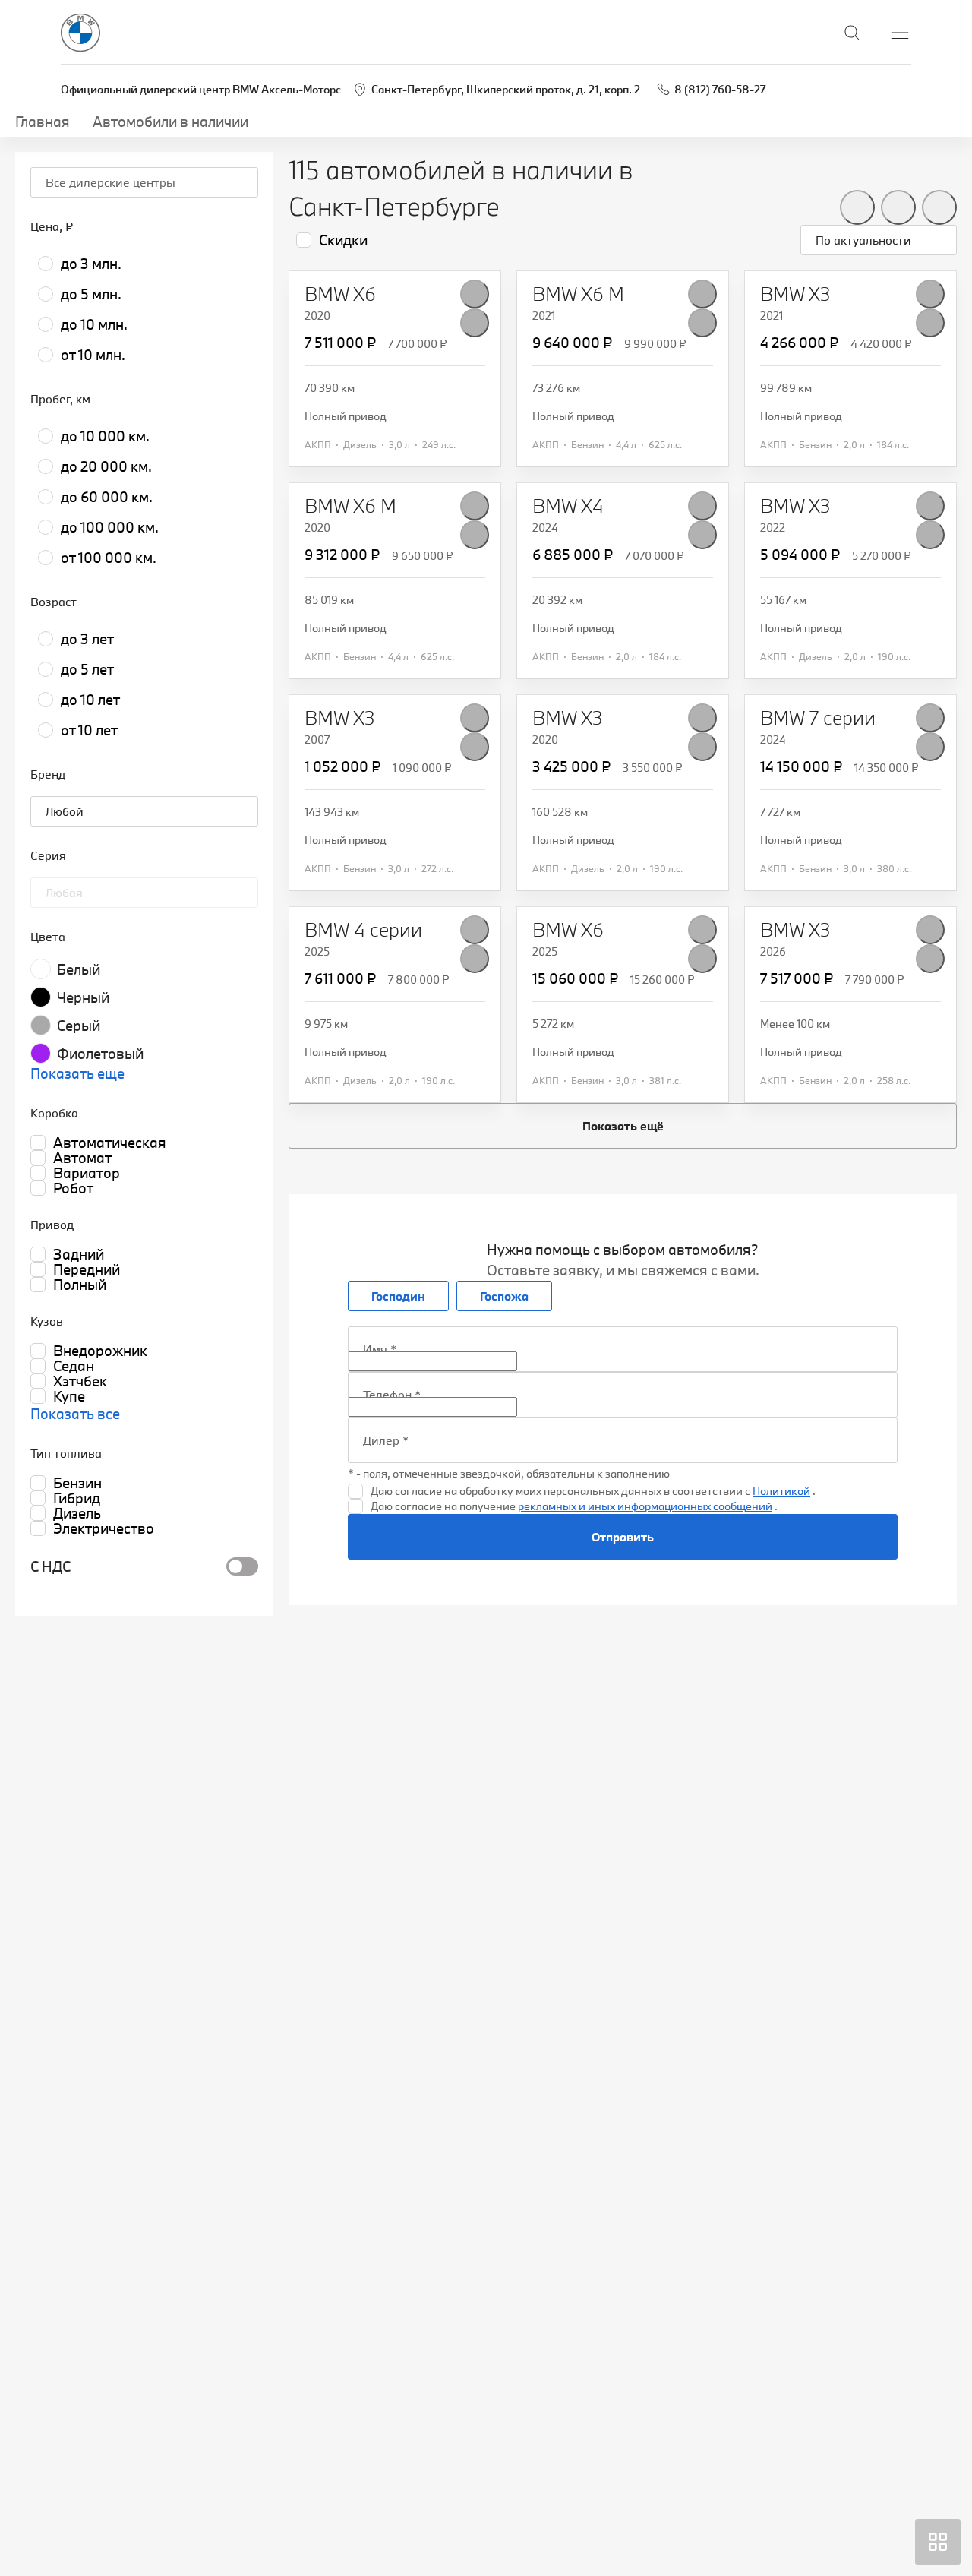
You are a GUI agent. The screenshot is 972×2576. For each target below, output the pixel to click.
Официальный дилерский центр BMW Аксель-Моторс (201, 89)
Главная (43, 122)
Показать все (75, 1414)
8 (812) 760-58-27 (720, 89)
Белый (79, 969)
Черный (83, 997)
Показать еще (77, 1073)
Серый (79, 1026)
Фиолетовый (100, 1054)
